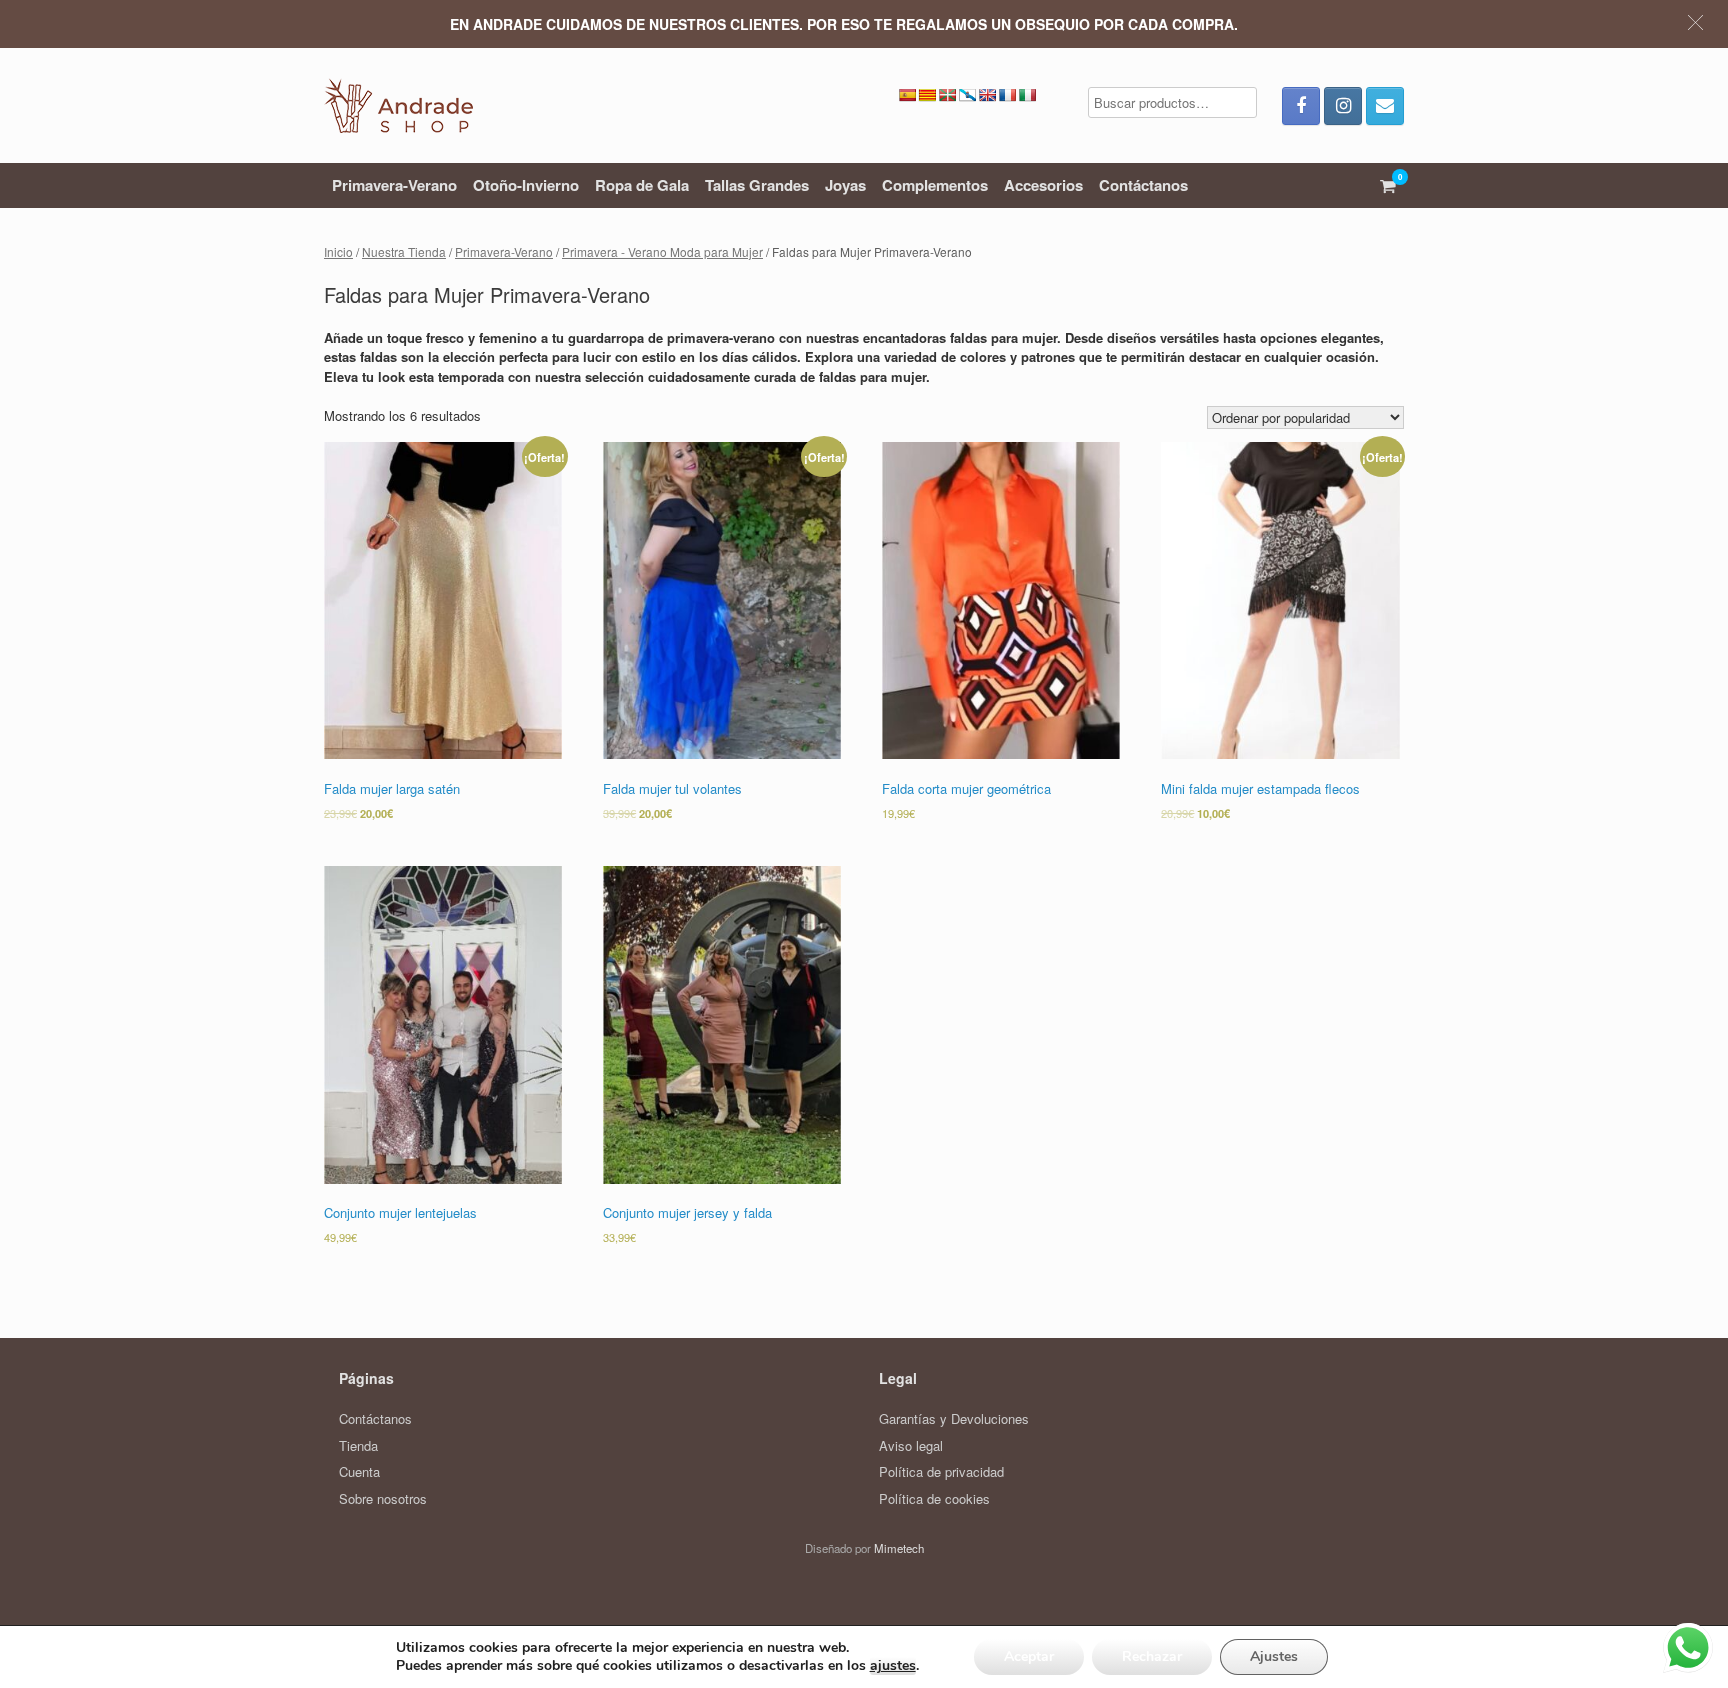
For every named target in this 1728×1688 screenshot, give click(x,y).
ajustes (893, 1666)
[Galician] (967, 95)
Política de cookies (934, 1498)
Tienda (358, 1445)
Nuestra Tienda (404, 251)
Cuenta (359, 1471)
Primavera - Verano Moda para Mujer (662, 251)
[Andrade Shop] (398, 105)
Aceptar (1029, 1656)
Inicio (338, 251)
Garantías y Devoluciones (954, 1418)
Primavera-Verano (394, 185)
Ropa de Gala (642, 185)
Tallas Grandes (757, 185)
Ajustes (1274, 1656)
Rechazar (1152, 1656)
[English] (987, 95)
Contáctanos (1143, 185)
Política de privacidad (941, 1471)
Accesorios (1043, 185)
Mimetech (899, 1548)
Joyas (845, 185)
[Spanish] (907, 95)
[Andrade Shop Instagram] (1343, 106)
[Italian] (1027, 95)
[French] (1007, 95)
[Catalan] (927, 95)
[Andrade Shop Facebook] (1301, 106)
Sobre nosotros (383, 1498)
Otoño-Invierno (526, 185)
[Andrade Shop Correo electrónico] (1385, 106)
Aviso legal (911, 1445)
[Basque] (947, 95)
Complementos (935, 185)
